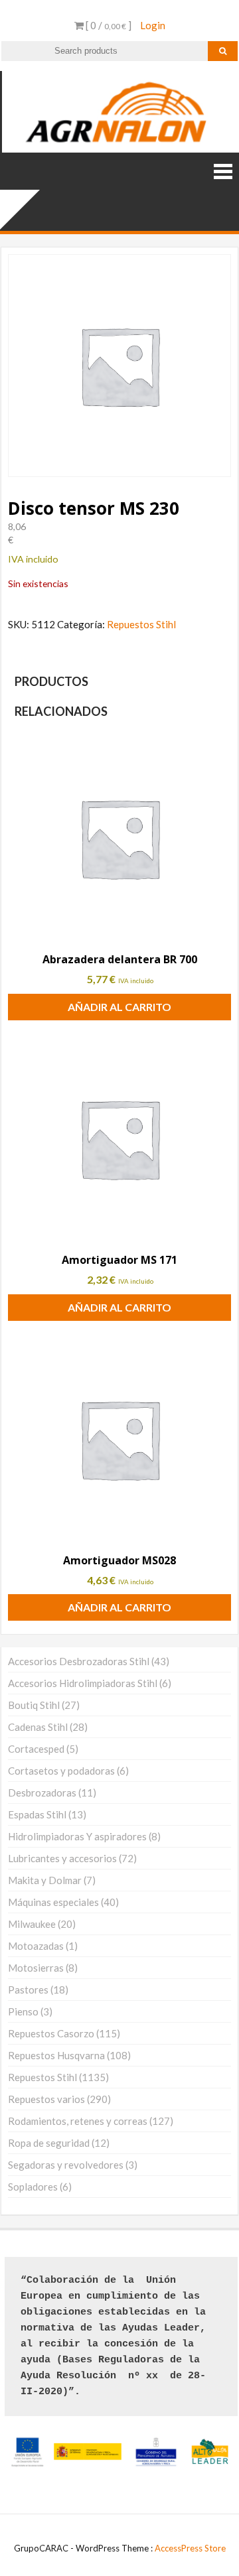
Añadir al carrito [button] (119, 1007)
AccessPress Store (190, 2548)
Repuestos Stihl (141, 624)
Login (153, 25)
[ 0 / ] (108, 25)
